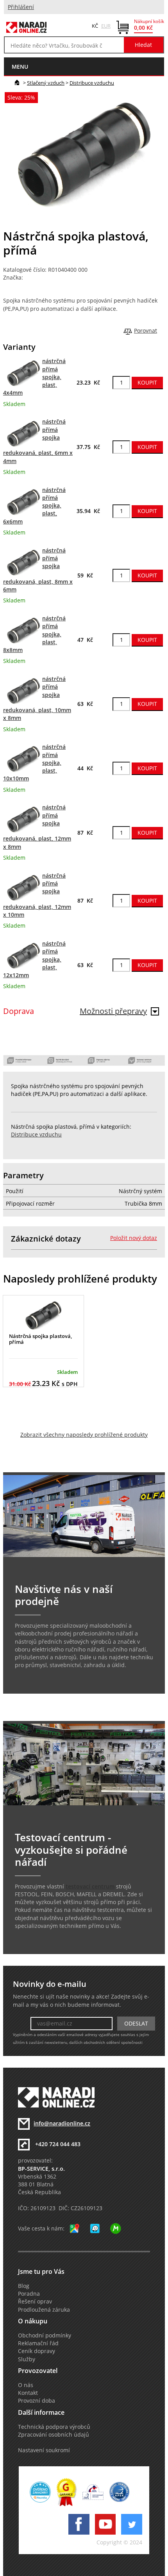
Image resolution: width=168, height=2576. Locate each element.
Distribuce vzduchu (92, 83)
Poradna (29, 2294)
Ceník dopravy (37, 2351)
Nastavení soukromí (44, 2450)
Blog (24, 2286)
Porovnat (146, 331)
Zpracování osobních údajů (54, 2435)
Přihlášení (21, 7)
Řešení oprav (35, 2302)
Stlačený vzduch (46, 83)
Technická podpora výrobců (54, 2427)
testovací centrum (90, 1887)
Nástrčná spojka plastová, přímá (40, 1339)
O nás (26, 2385)
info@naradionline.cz (62, 2124)
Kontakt (28, 2393)
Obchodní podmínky (45, 2336)
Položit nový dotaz (134, 1238)
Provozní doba (37, 2401)
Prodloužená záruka (44, 2310)
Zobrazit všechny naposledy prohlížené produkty (84, 1435)
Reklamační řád (38, 2343)
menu (20, 67)
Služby (27, 2359)
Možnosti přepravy (113, 1011)
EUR (106, 26)
